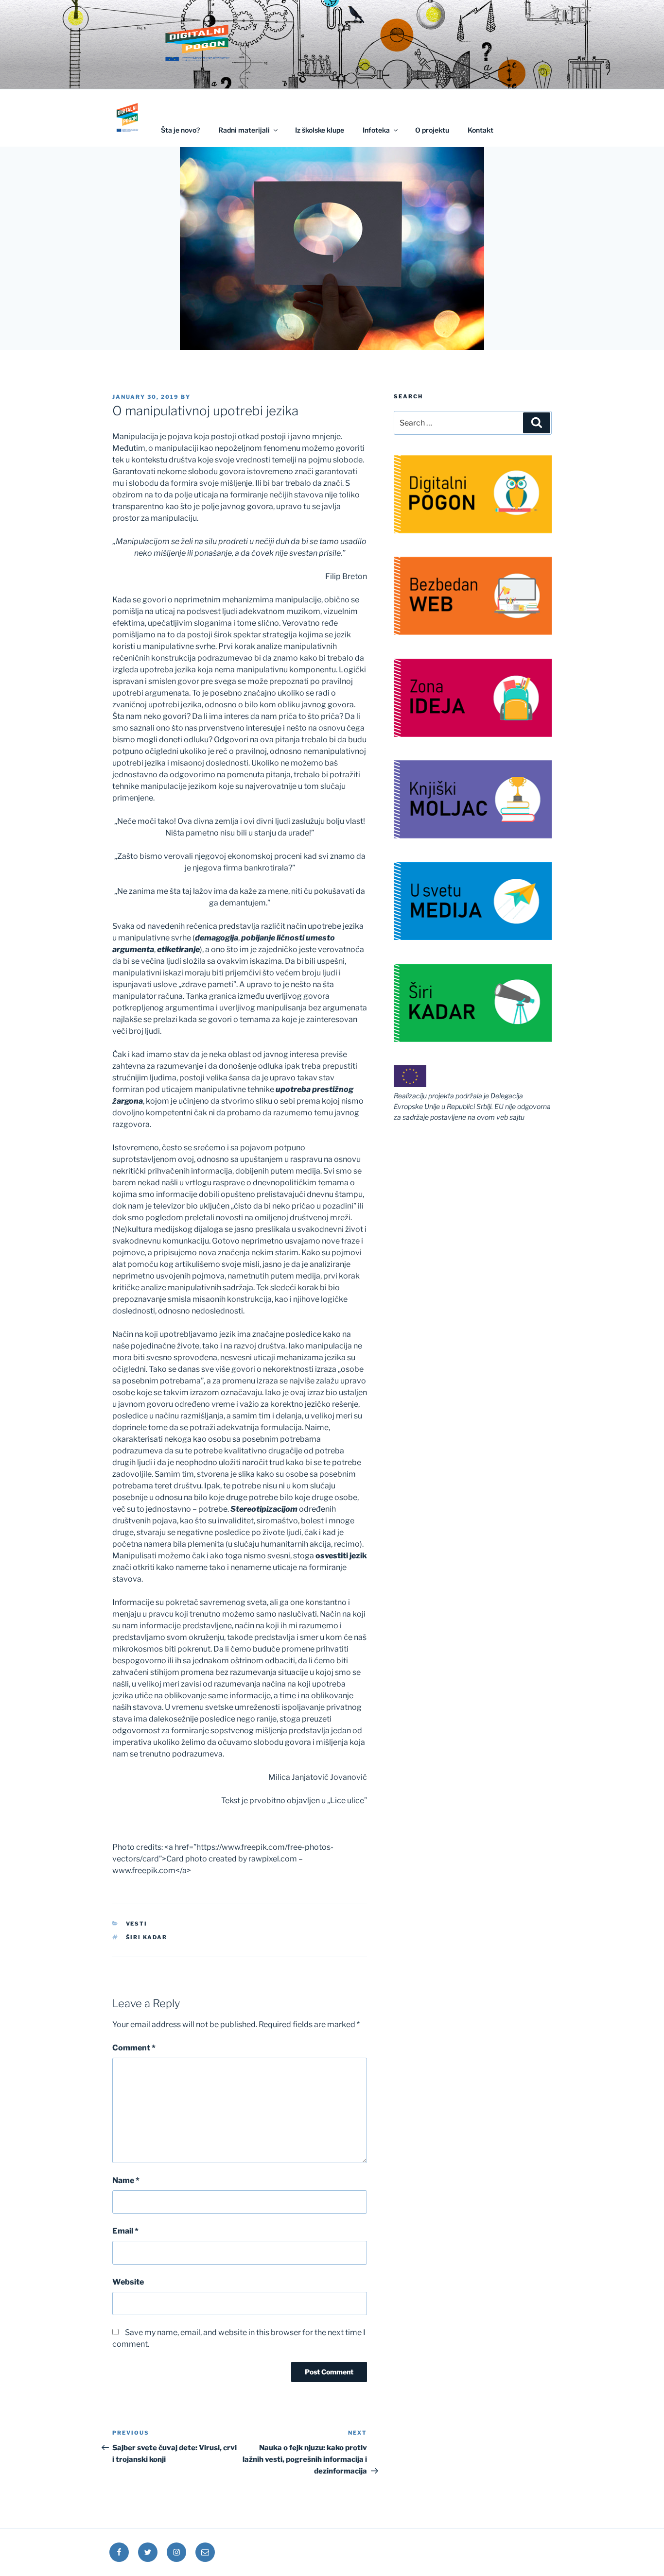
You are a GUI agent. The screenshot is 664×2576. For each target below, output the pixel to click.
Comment (134, 2048)
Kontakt (481, 130)
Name (126, 2180)
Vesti (137, 1924)
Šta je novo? (180, 130)
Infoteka (376, 130)
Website (128, 2282)
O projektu (432, 130)
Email (125, 2231)
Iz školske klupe (320, 130)
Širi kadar (147, 1937)
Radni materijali (244, 130)
